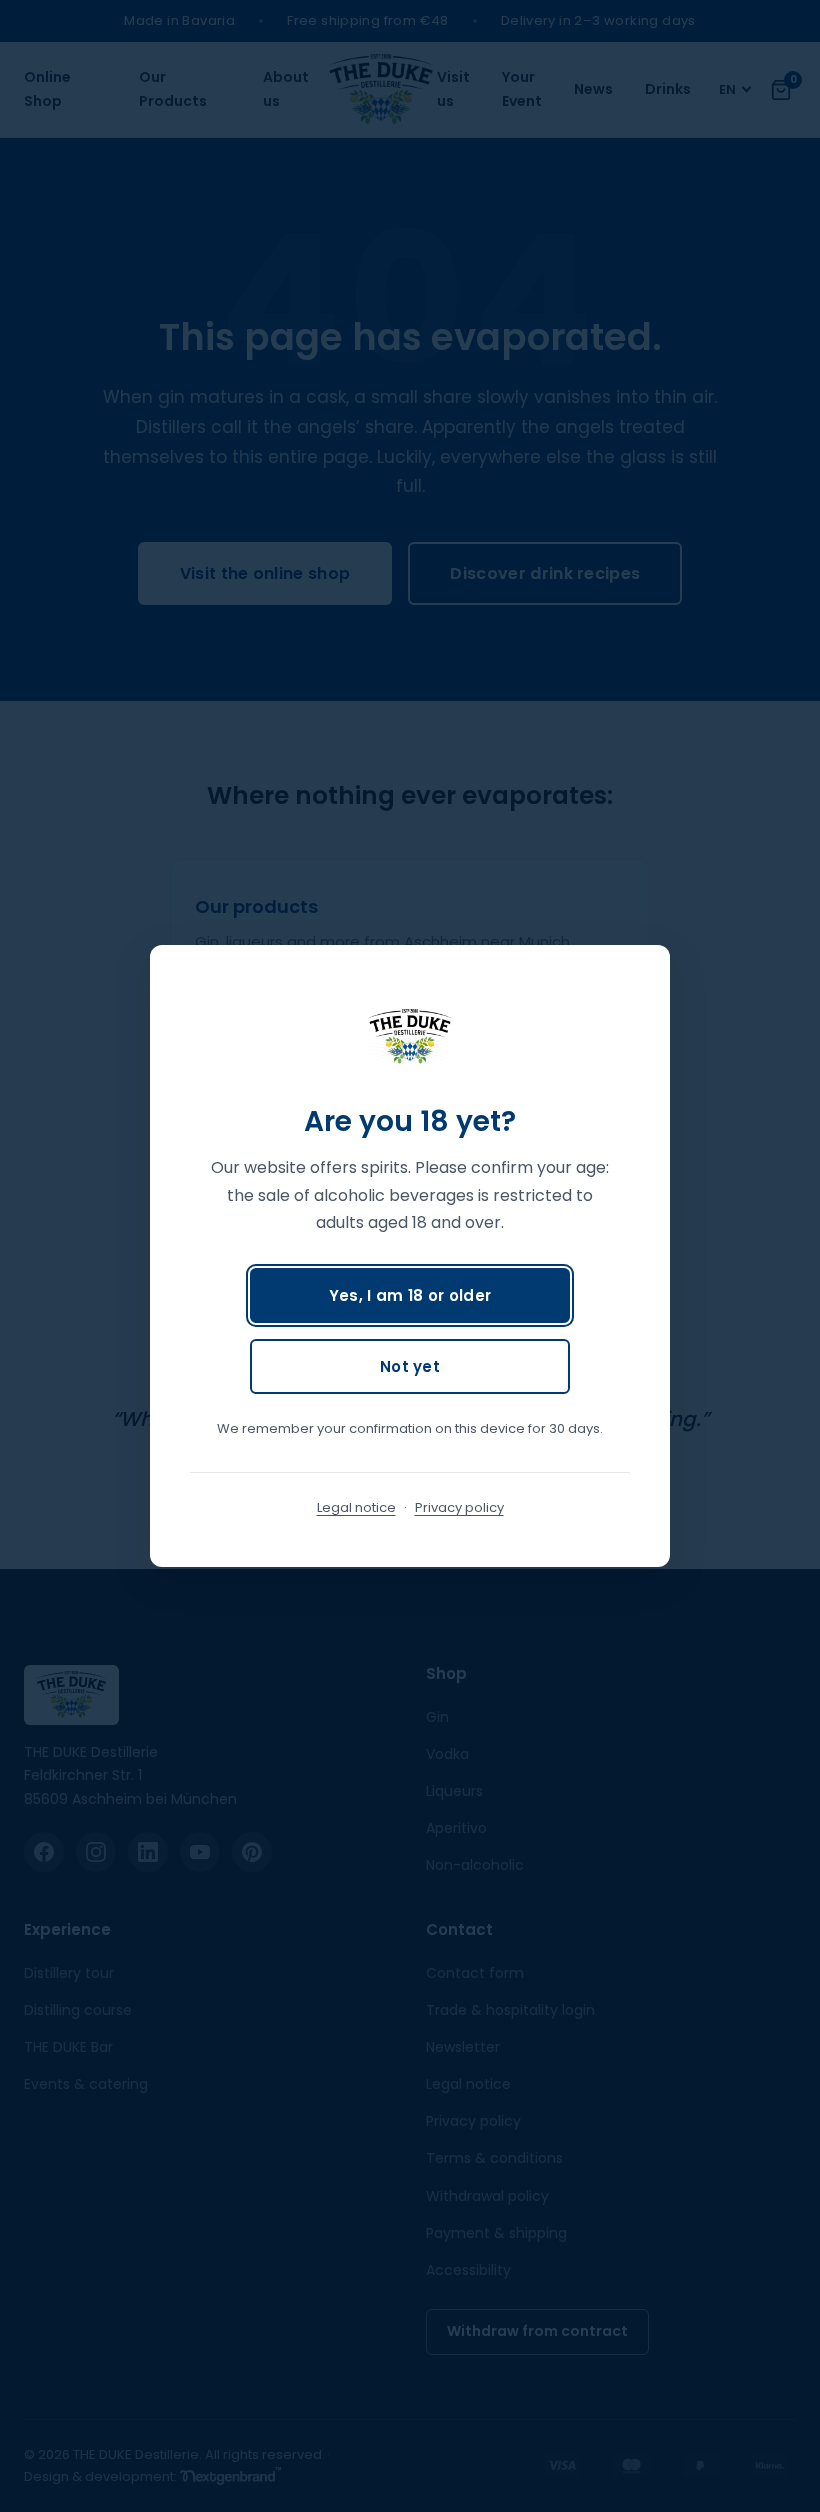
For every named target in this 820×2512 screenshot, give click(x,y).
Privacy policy (459, 1507)
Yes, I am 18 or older (410, 1295)
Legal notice (356, 1507)
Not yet (410, 1366)
